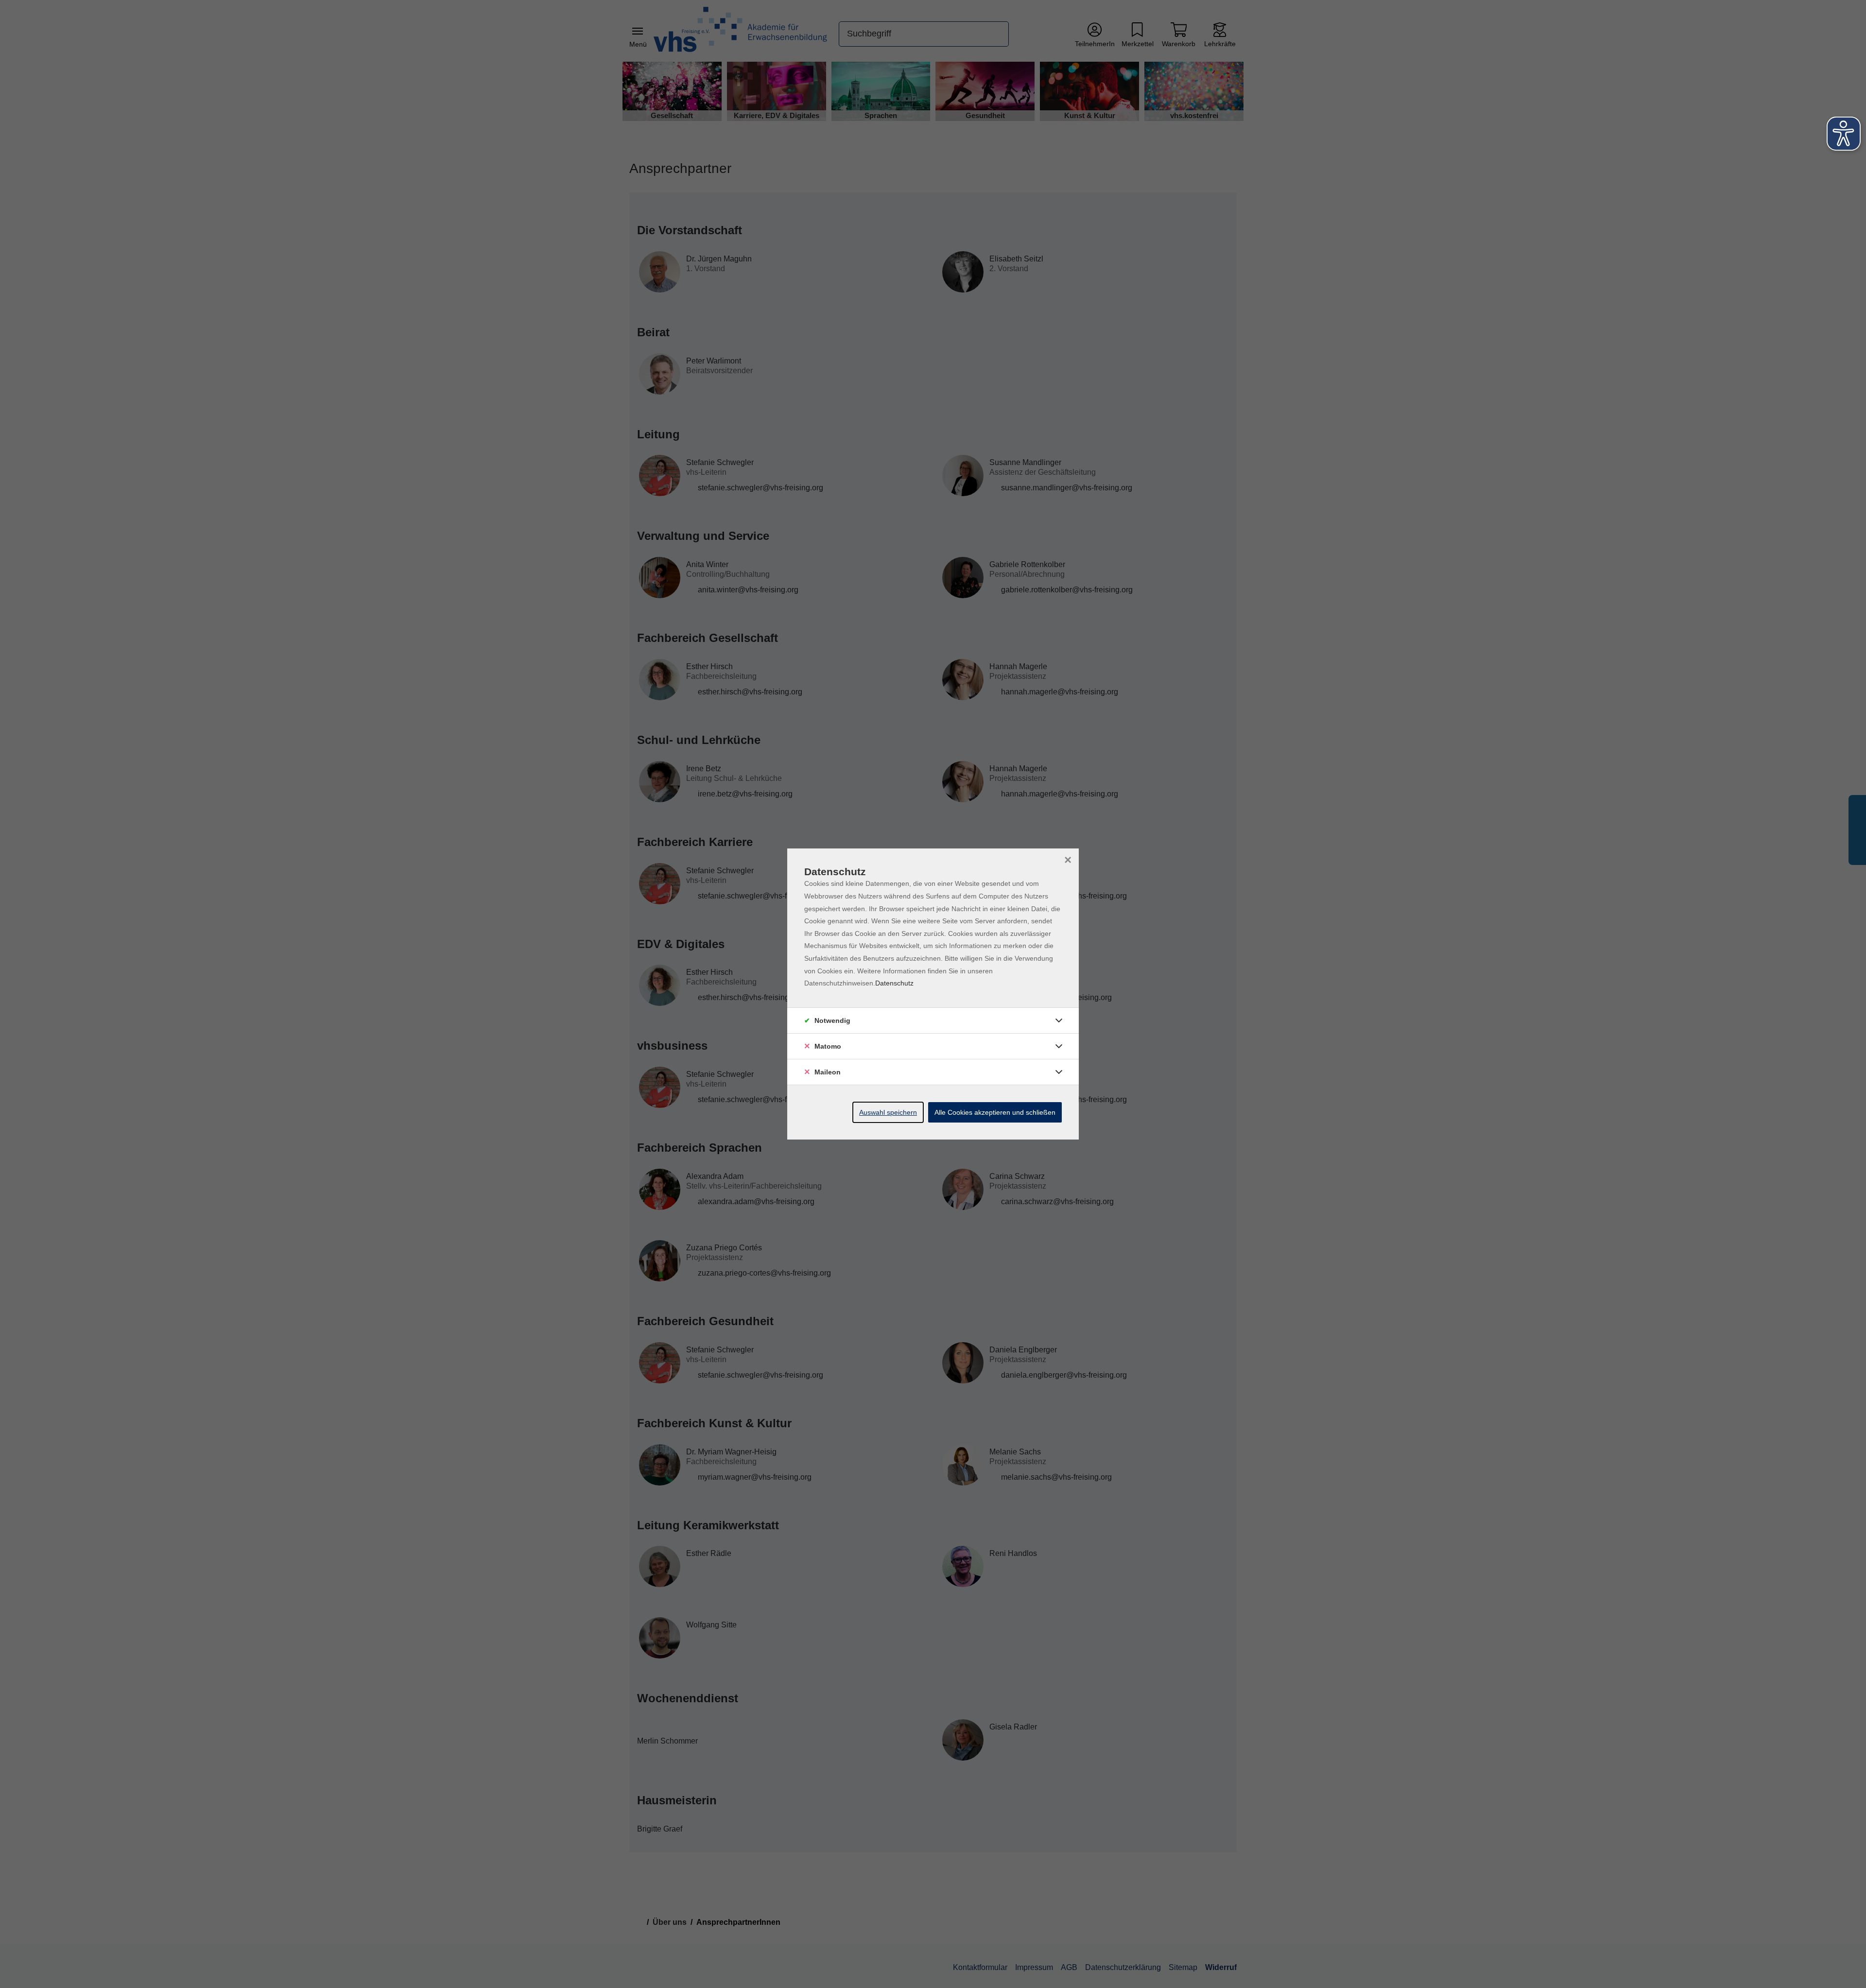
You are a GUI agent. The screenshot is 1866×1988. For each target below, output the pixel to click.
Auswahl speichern (888, 1112)
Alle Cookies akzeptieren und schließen (995, 1112)
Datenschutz (894, 983)
